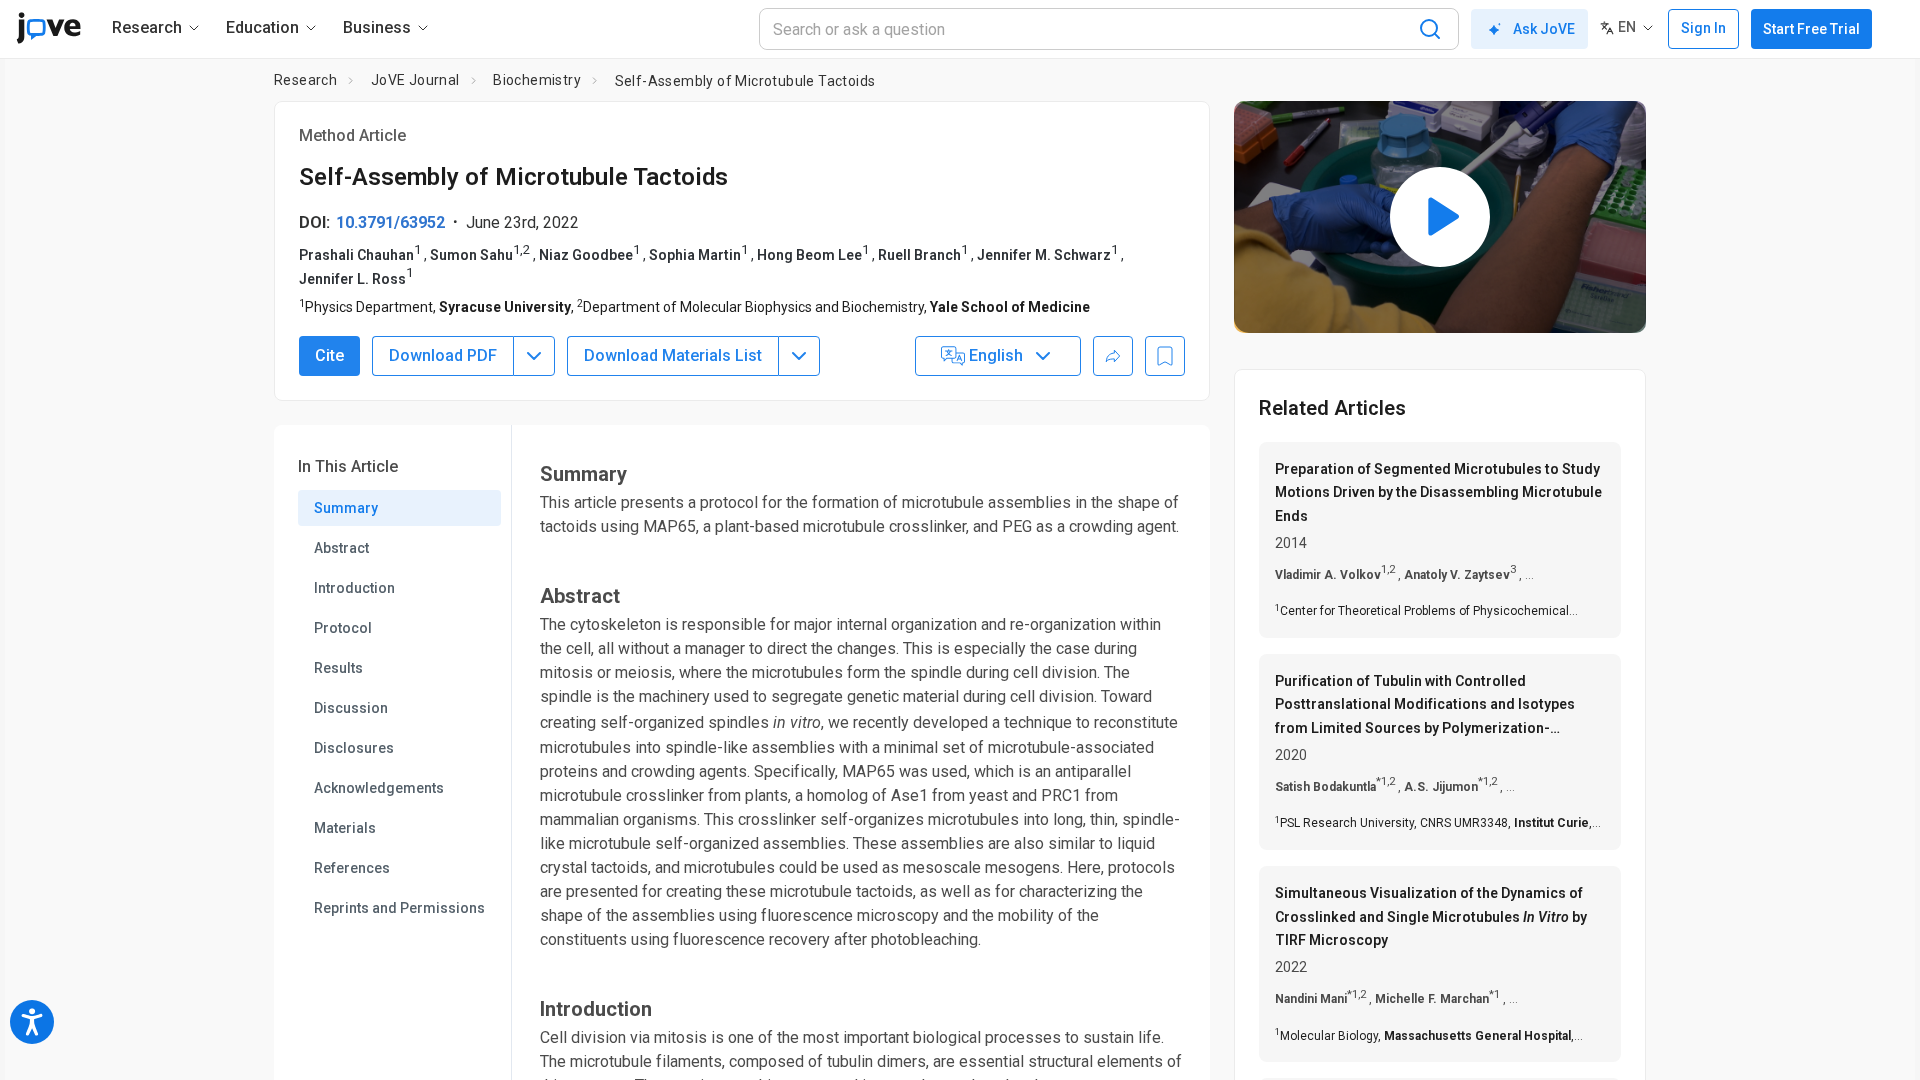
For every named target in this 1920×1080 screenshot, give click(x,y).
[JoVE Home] (48, 28)
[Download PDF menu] (534, 356)
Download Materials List (673, 355)
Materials (345, 828)
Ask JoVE (1544, 29)
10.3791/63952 (390, 222)
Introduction (354, 588)
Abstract (341, 548)
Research (305, 80)
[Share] (1113, 356)
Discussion (351, 708)
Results (338, 668)
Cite (329, 355)
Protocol (343, 628)
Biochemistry (537, 80)
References (352, 868)
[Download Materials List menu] (799, 356)
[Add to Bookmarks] (1165, 356)
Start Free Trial (1811, 29)
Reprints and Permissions (399, 908)
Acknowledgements (379, 788)
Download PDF (443, 355)
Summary (346, 508)
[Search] (1430, 29)
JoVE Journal (415, 80)
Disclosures (354, 748)
